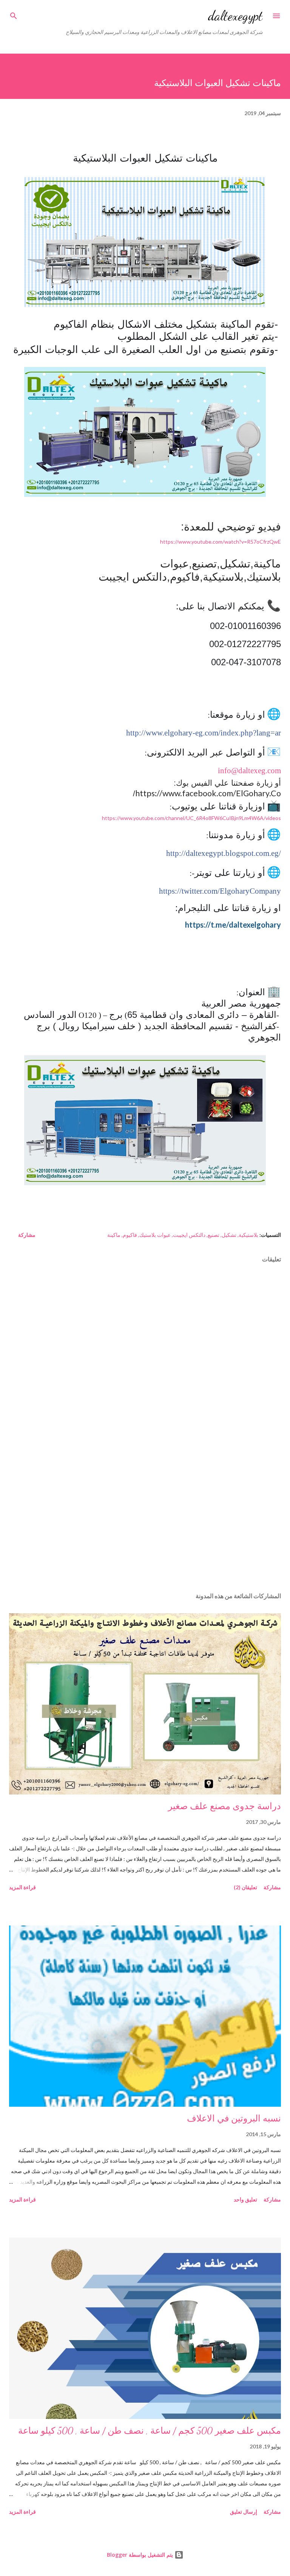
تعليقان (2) (245, 1887)
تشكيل (229, 1235)
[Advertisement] (145, 1515)
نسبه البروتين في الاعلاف (234, 2119)
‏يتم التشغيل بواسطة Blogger (141, 2555)
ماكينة (114, 1235)
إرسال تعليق (244, 2512)
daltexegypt (235, 16)
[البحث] (14, 14)
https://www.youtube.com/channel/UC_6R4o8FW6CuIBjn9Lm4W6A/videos (191, 818)
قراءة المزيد (22, 1887)
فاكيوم (130, 1235)
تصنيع (214, 1235)
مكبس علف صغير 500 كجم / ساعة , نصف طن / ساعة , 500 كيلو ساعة (150, 2431)
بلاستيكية (248, 1235)
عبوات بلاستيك (155, 1235)
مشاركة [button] (27, 1235)
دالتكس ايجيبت (189, 1235)
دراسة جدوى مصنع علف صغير (224, 1806)
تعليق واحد (245, 2199)
